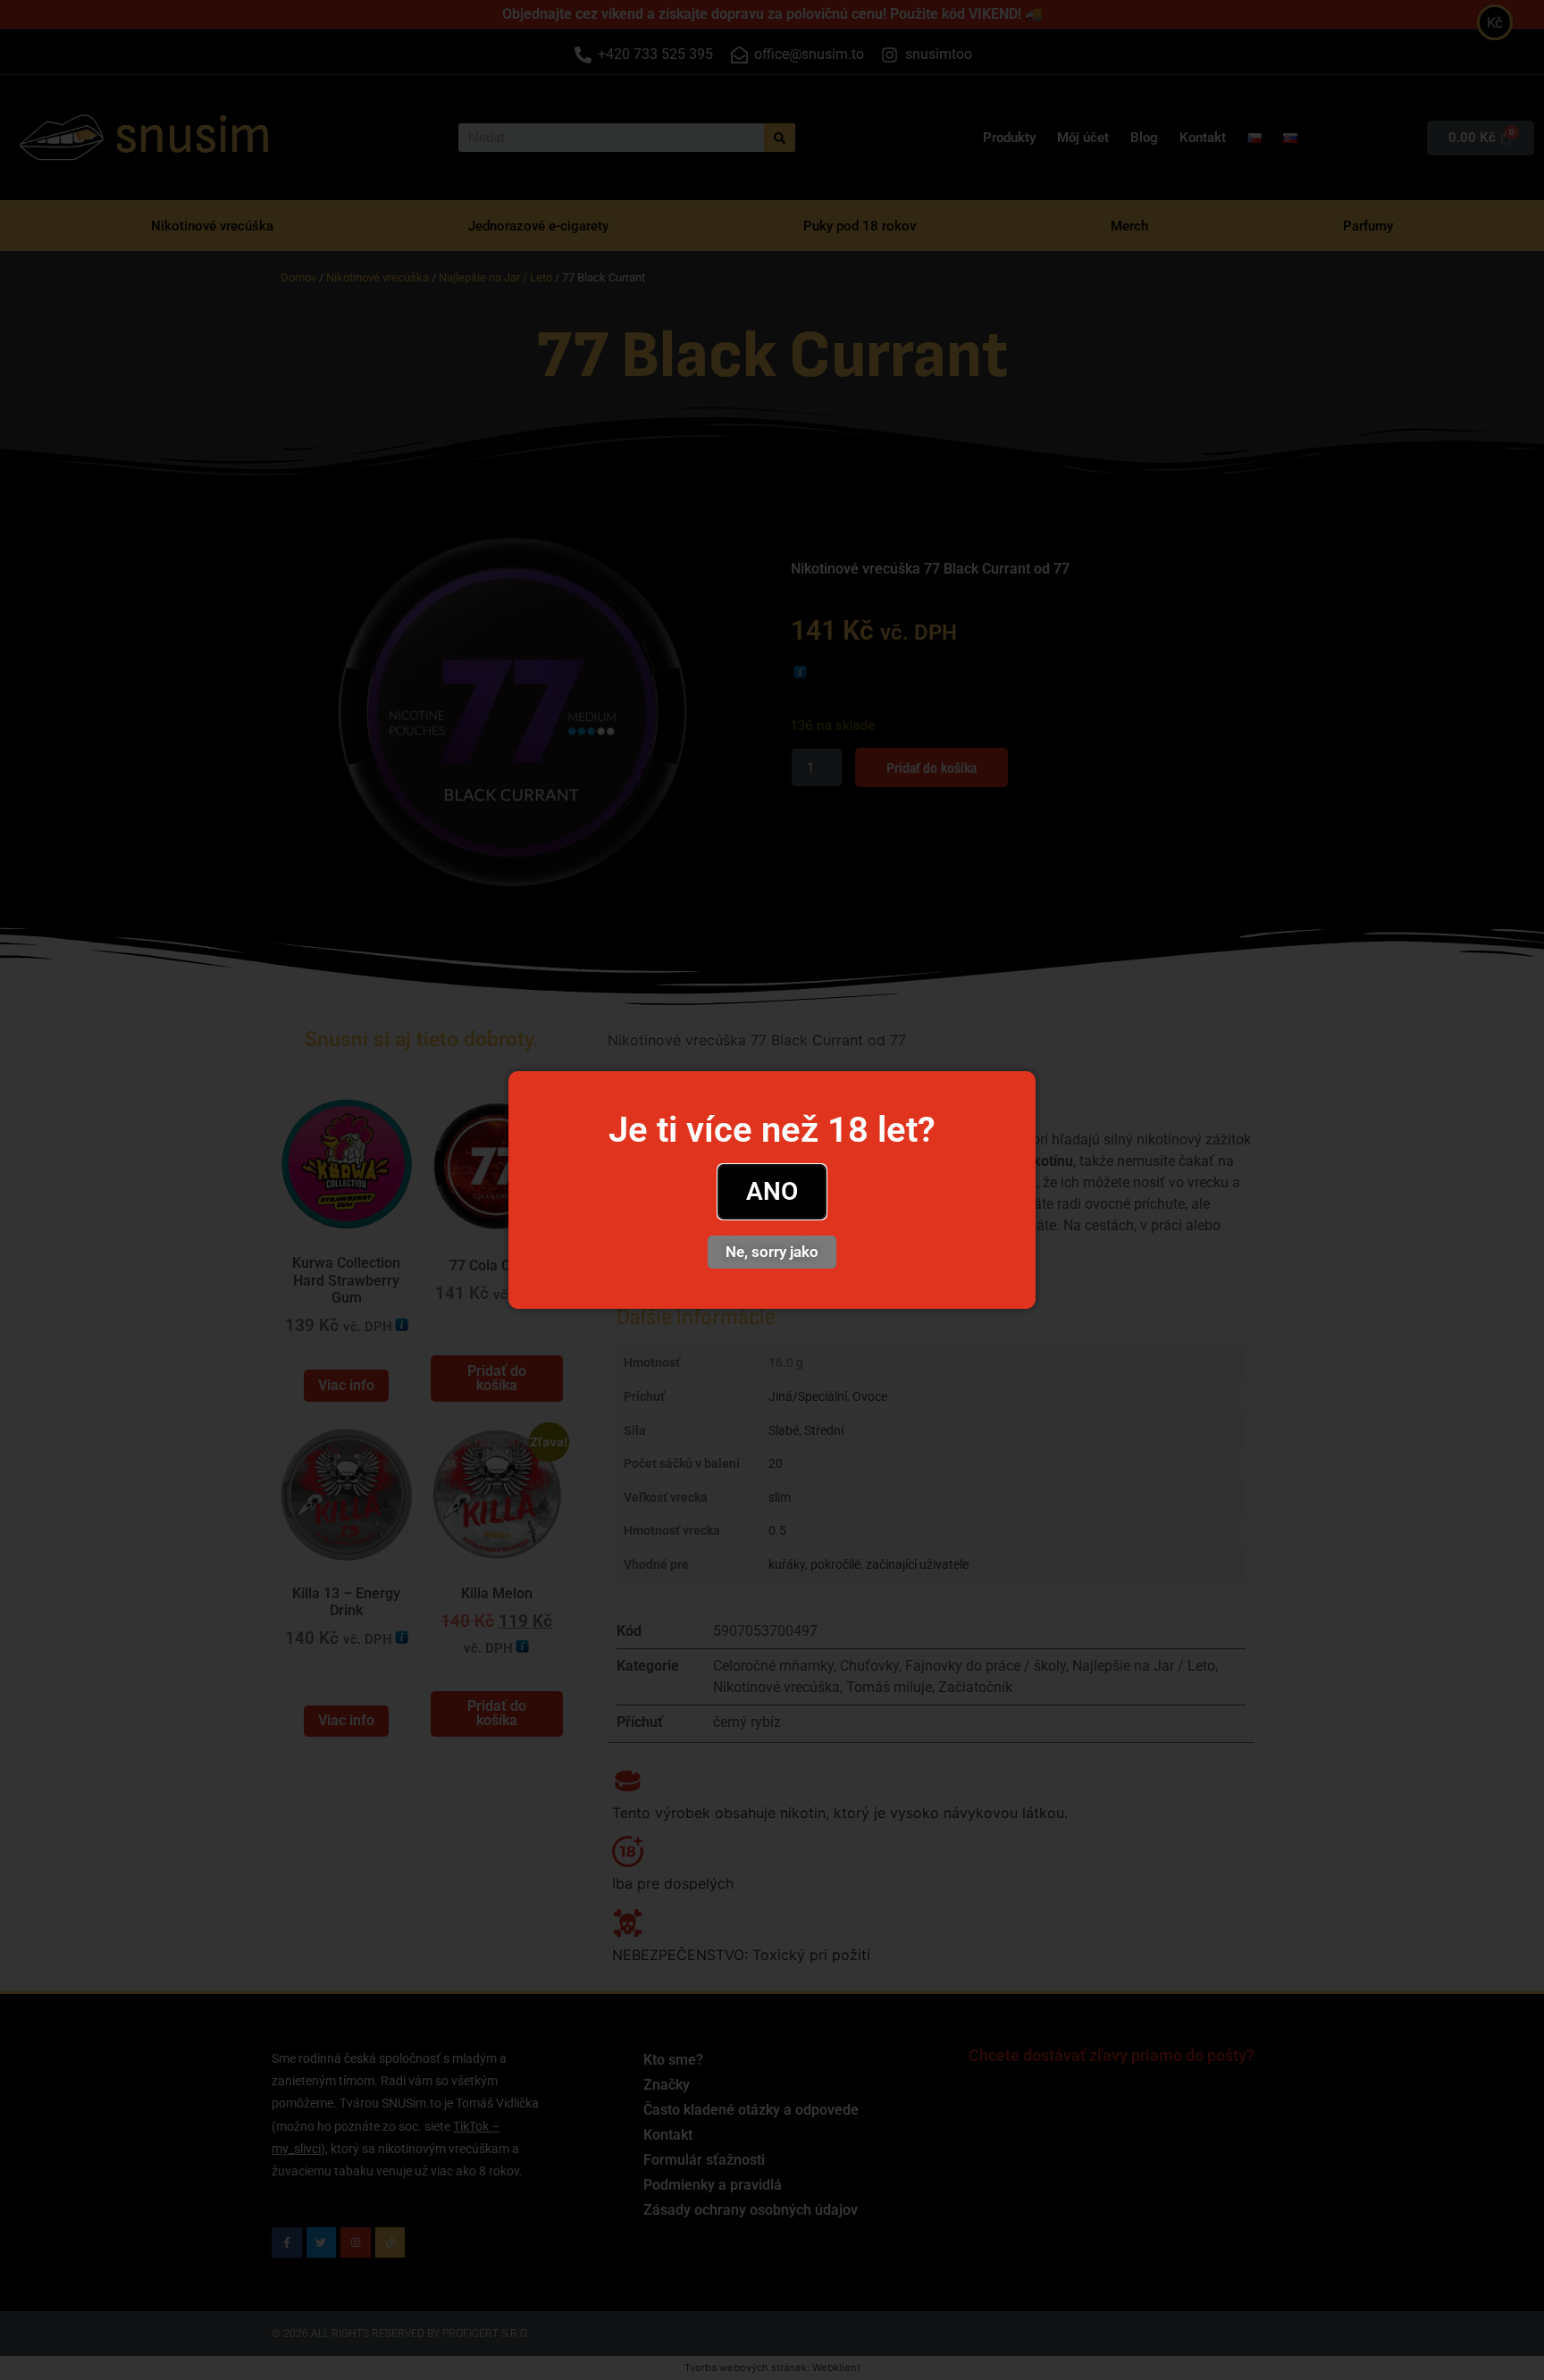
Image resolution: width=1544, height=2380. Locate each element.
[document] (772, 1190)
